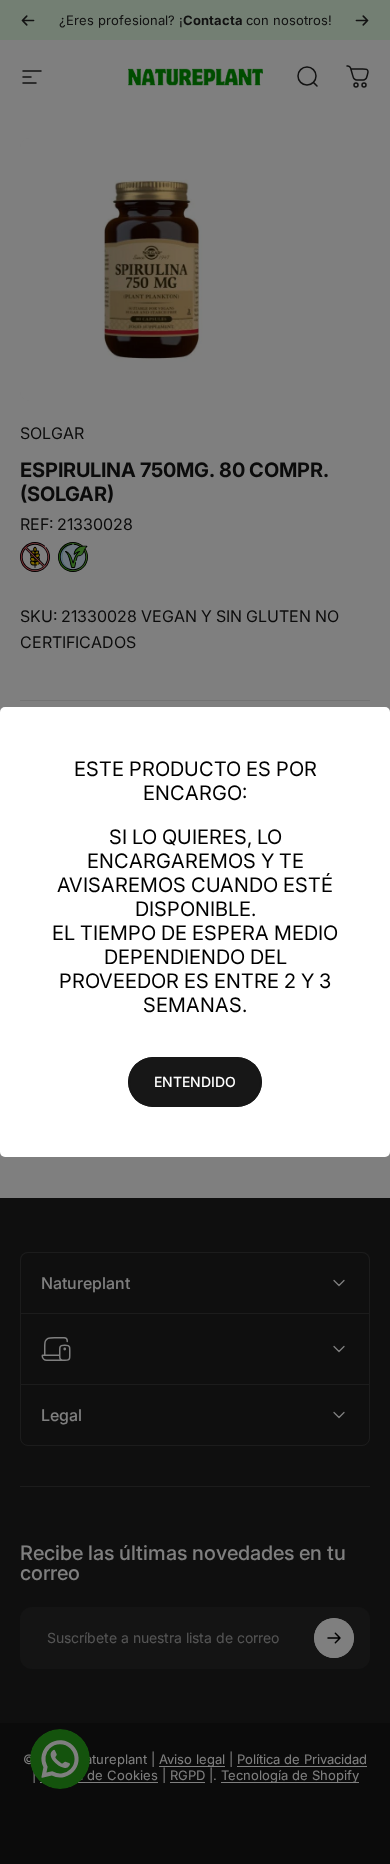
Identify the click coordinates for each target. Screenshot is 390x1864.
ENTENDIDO (195, 1081)
